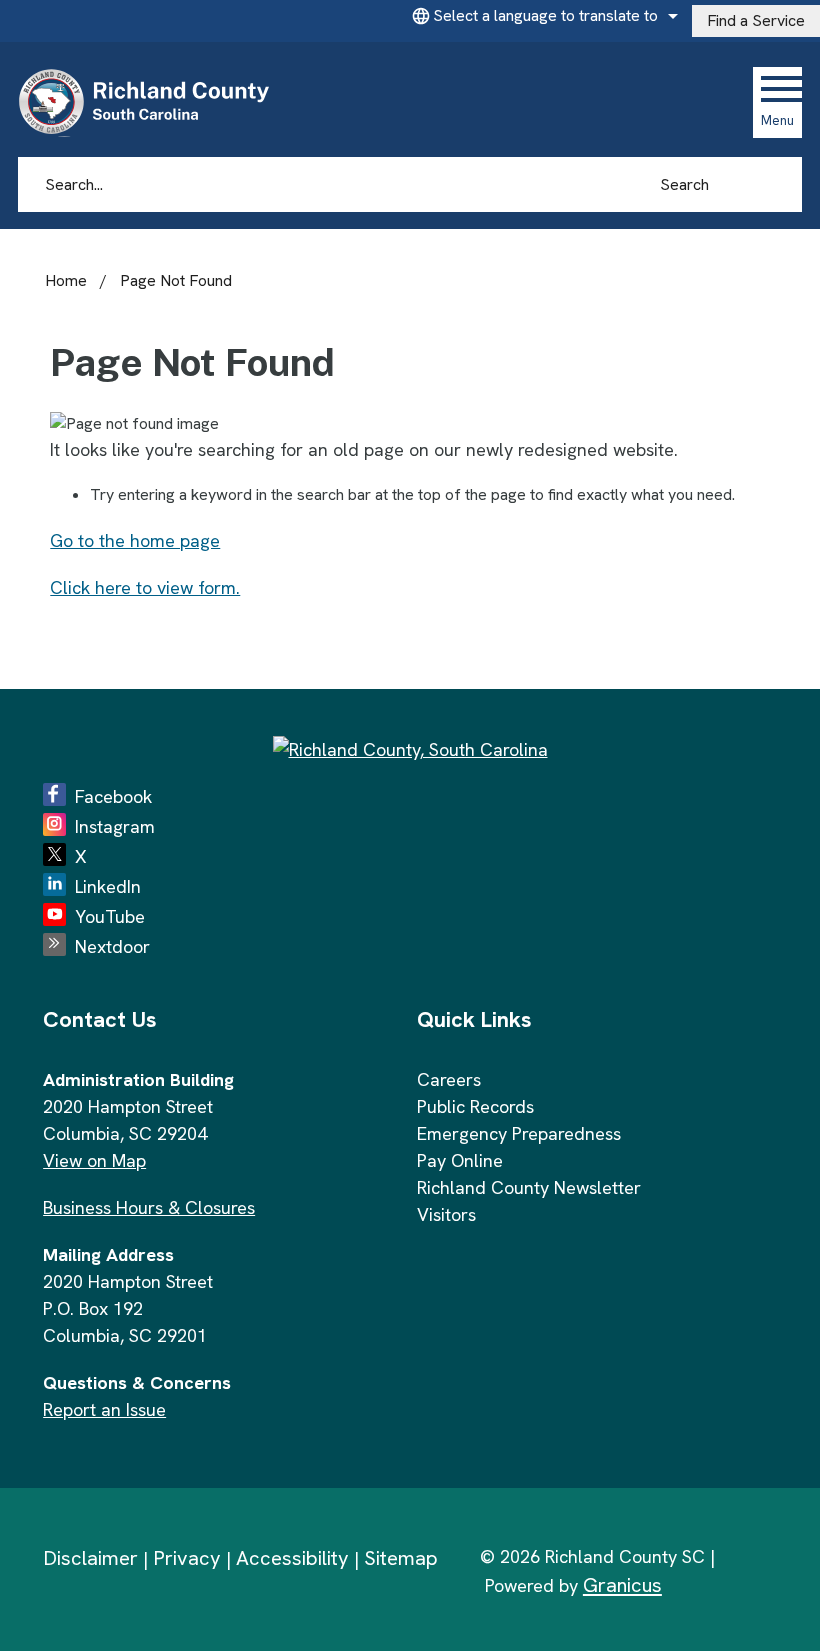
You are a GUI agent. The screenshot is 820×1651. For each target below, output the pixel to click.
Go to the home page (135, 540)
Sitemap (401, 1558)
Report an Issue (104, 1409)
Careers (449, 1079)
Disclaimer (90, 1558)
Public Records (475, 1106)
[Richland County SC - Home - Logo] (152, 102)
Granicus (622, 1585)
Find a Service (756, 20)
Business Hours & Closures (149, 1207)
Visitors (446, 1214)
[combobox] (542, 16)
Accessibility (292, 1558)
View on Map (94, 1160)
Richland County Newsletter (529, 1187)
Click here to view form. (145, 587)
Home (66, 280)
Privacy (187, 1558)
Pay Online (460, 1160)
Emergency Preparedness (519, 1133)
